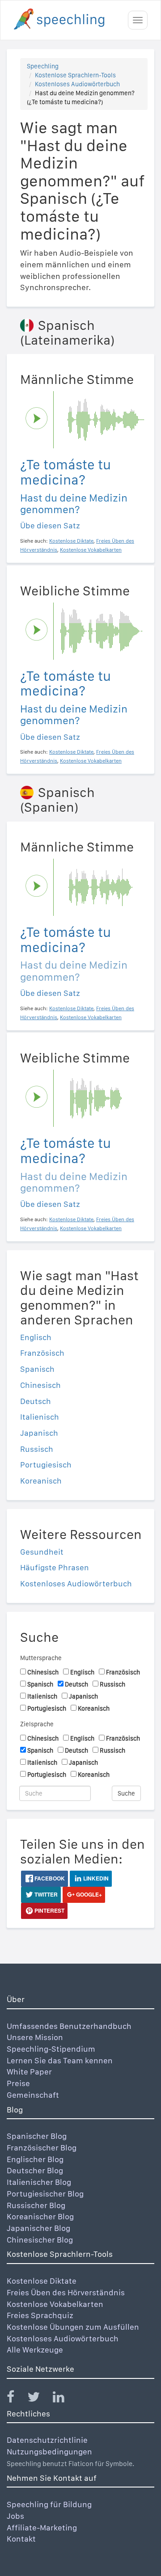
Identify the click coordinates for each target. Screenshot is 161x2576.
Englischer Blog (35, 2159)
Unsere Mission (35, 2037)
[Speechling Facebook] (16, 2399)
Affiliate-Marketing (42, 2528)
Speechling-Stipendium (51, 2049)
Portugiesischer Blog (45, 2194)
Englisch (36, 1337)
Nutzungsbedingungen (49, 2452)
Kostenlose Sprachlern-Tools (75, 75)
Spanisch (37, 1369)
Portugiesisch (46, 1465)
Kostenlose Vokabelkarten (55, 2304)
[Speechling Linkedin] (64, 2399)
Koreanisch (41, 1481)
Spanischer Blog (37, 2136)
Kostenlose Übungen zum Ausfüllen (73, 2327)
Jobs (15, 2516)
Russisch (37, 1449)
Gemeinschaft (33, 2095)
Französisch (42, 1353)
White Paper (29, 2072)
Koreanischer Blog (40, 2216)
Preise (18, 2083)
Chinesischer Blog (40, 2240)
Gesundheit (42, 1552)
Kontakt (21, 2539)
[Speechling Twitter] (39, 2399)
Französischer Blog (42, 2148)
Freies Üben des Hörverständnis (66, 2292)
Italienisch (40, 1417)
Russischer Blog (36, 2205)
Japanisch (39, 1433)
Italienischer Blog (39, 2182)
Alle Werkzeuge (35, 2350)
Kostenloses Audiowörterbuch (77, 84)
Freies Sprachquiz (40, 2315)
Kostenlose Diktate (42, 2281)
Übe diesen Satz (50, 525)
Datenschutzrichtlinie (47, 2440)
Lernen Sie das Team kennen (60, 2060)
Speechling (43, 66)
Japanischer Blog (38, 2228)
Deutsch (36, 1401)
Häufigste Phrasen (55, 1567)
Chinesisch (40, 1385)
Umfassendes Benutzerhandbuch (69, 2026)
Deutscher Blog (35, 2170)
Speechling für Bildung (49, 2504)
